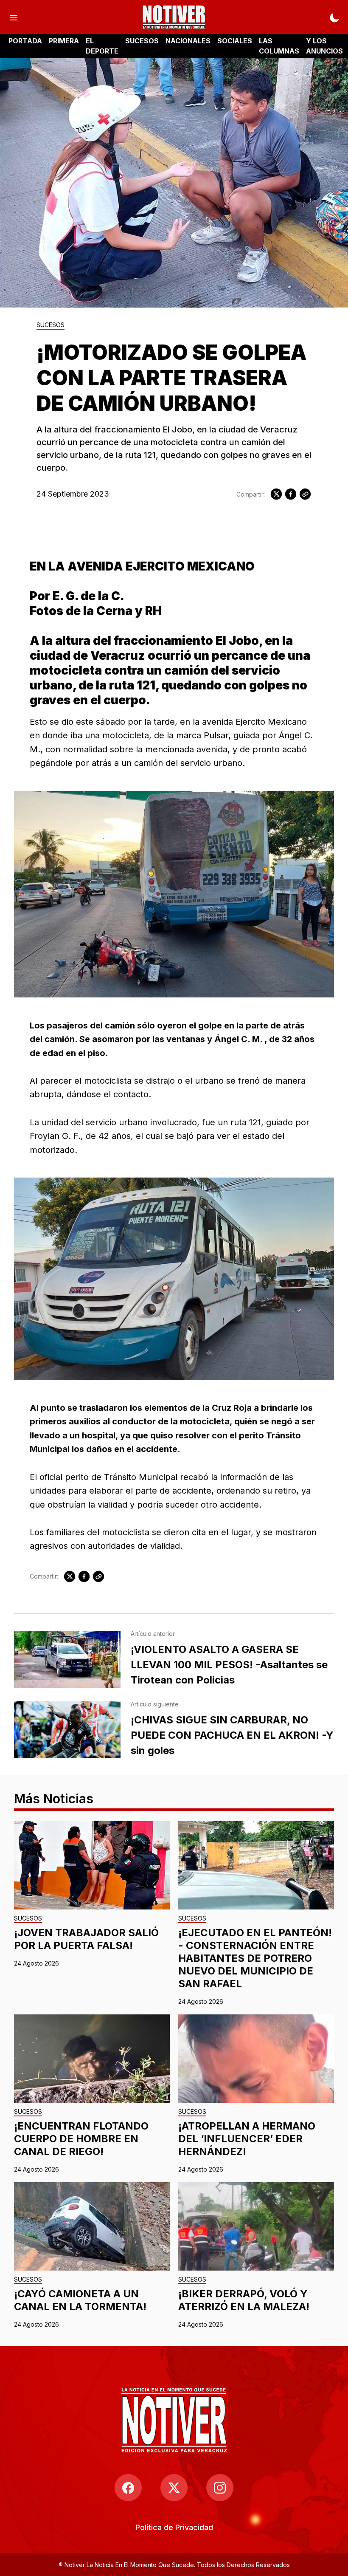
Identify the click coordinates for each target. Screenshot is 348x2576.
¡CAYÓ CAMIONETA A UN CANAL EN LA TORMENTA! (80, 2300)
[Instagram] (220, 2488)
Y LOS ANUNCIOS (324, 46)
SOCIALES (235, 41)
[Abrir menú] (14, 17)
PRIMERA (64, 41)
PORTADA (25, 41)
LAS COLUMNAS (279, 46)
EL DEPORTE (102, 46)
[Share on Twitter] (276, 494)
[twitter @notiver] (174, 2488)
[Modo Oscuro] (334, 17)
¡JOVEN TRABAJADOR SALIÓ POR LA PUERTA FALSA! (86, 1939)
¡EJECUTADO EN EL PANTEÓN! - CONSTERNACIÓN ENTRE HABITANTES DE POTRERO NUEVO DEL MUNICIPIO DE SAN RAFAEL (255, 1958)
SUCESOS (142, 41)
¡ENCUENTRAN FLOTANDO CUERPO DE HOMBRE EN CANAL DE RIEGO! (81, 2139)
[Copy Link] (305, 494)
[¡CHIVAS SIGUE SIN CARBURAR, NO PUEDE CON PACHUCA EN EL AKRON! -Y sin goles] (67, 1730)
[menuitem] (174, 2527)
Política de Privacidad (174, 2527)
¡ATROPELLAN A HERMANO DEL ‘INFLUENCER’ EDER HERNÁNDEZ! (247, 2139)
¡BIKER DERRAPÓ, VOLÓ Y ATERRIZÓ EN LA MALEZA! (244, 2300)
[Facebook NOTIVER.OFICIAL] (128, 2488)
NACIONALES (188, 41)
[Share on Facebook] (291, 494)
